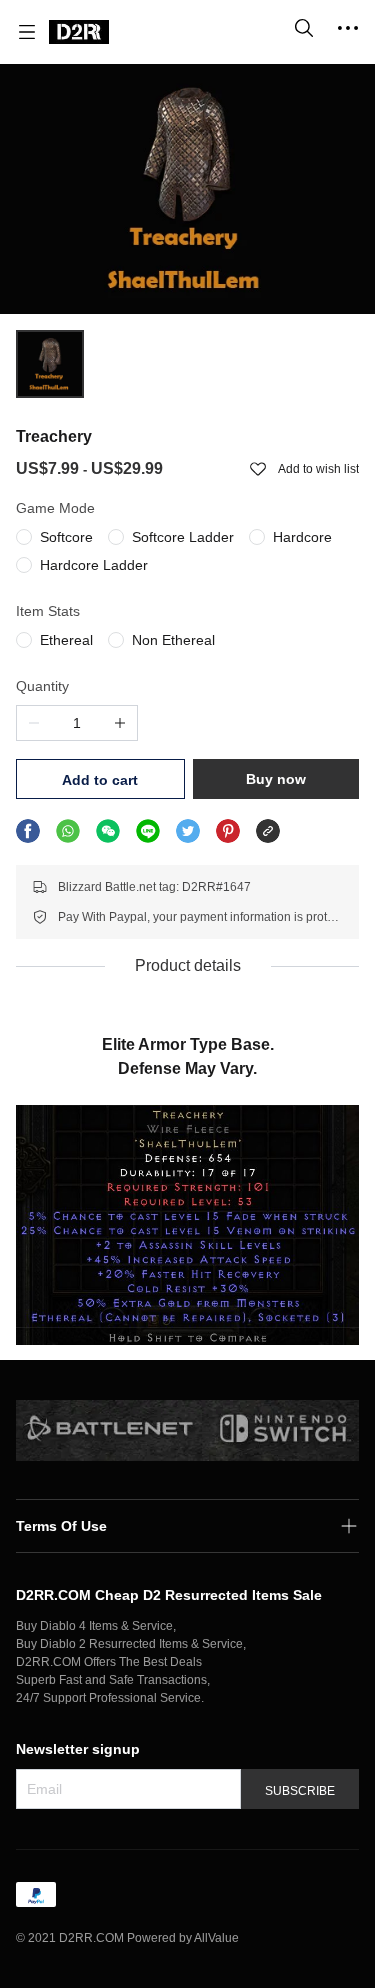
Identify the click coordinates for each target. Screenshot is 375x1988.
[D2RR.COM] (79, 32)
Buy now (276, 779)
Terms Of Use (61, 1526)
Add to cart (100, 780)
